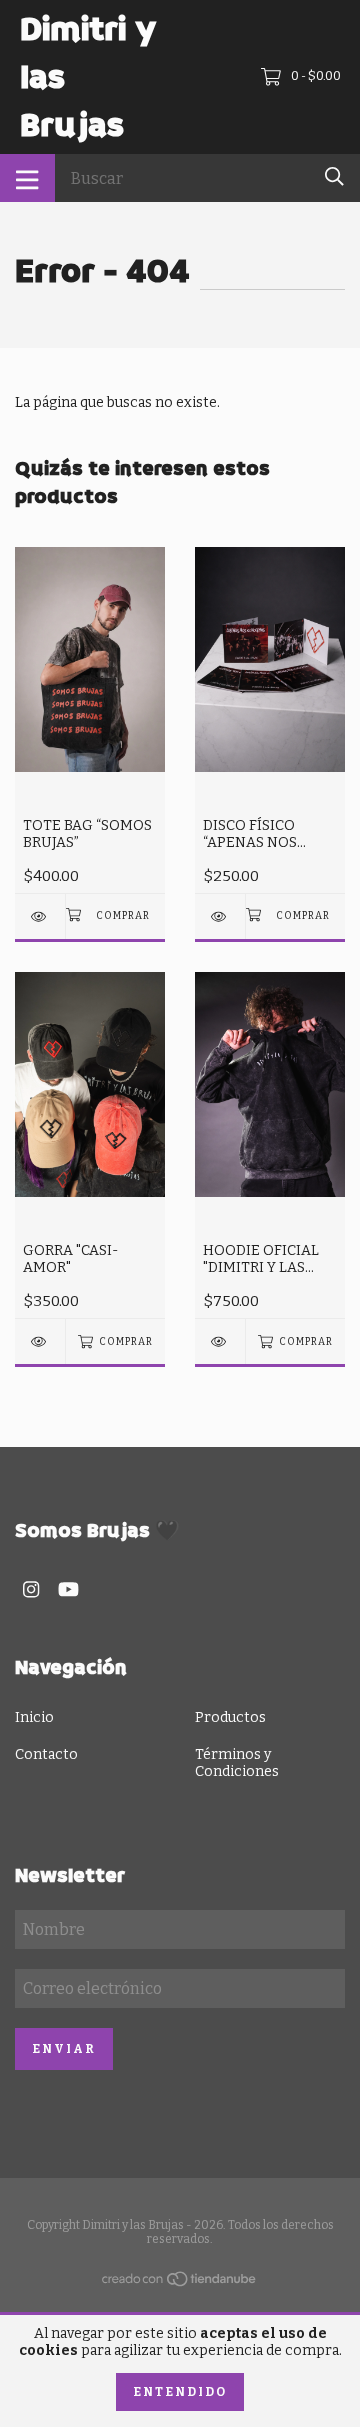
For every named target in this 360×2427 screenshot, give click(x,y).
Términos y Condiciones (237, 1763)
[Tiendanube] (180, 2283)
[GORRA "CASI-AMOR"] (40, 1341)
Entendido (180, 2392)
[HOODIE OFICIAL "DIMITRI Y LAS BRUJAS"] (220, 1341)
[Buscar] (334, 176)
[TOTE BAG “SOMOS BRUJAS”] (40, 916)
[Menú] (27, 178)
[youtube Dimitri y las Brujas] (68, 1589)
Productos (230, 1717)
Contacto (46, 1754)
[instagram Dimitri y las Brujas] (31, 1589)
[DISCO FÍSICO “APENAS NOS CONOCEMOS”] (220, 916)
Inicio (34, 1717)
